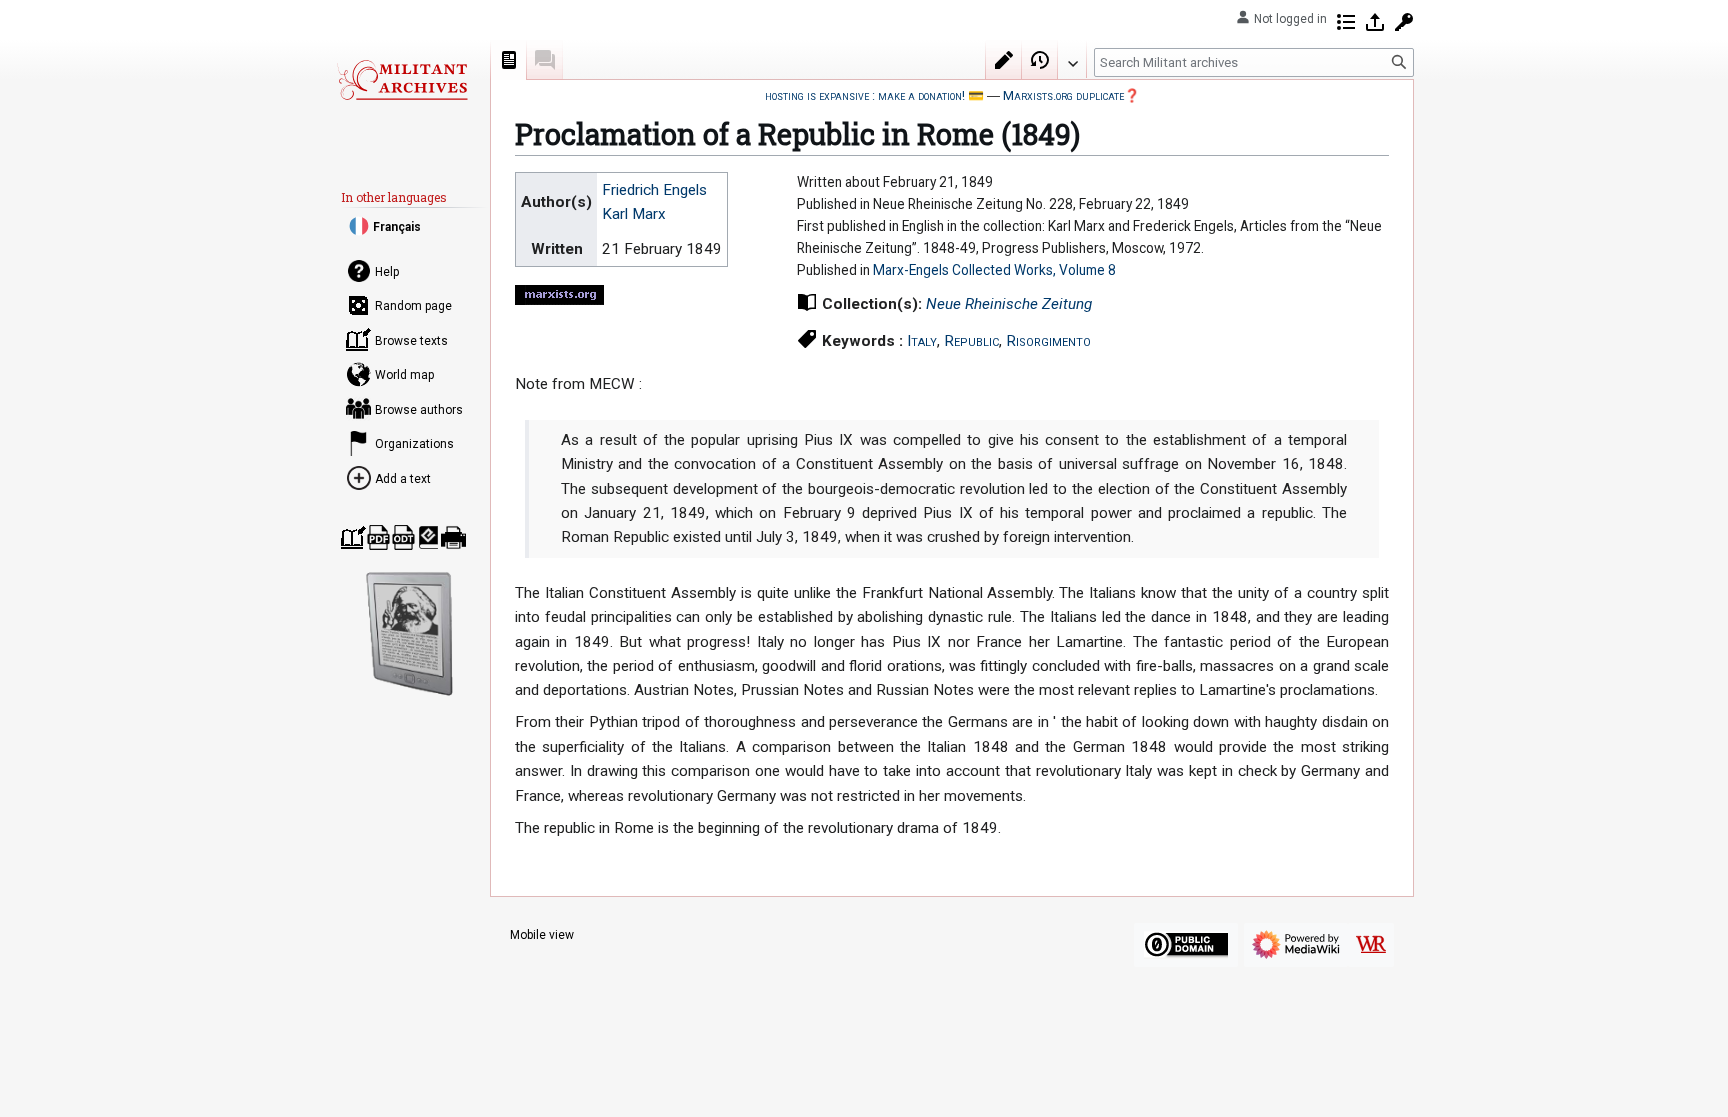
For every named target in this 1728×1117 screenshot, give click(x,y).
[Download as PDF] (378, 537)
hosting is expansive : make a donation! (865, 95)
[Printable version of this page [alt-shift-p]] (453, 537)
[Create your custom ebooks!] (410, 634)
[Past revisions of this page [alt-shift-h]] (1040, 60)
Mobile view (542, 935)
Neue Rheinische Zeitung (1009, 304)
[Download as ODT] (403, 537)
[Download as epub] (428, 537)
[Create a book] (353, 537)
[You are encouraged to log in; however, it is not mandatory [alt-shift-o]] (1375, 22)
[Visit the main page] (402, 80)
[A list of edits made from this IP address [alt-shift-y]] (1346, 22)
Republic (971, 341)
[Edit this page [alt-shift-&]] (1004, 60)
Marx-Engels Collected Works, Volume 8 (994, 270)
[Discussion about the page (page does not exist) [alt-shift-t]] (545, 60)
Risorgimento (1048, 341)
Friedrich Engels (654, 190)
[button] (1072, 59)
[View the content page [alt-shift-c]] (509, 60)
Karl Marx (634, 214)
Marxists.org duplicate (1063, 95)
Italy (922, 341)
